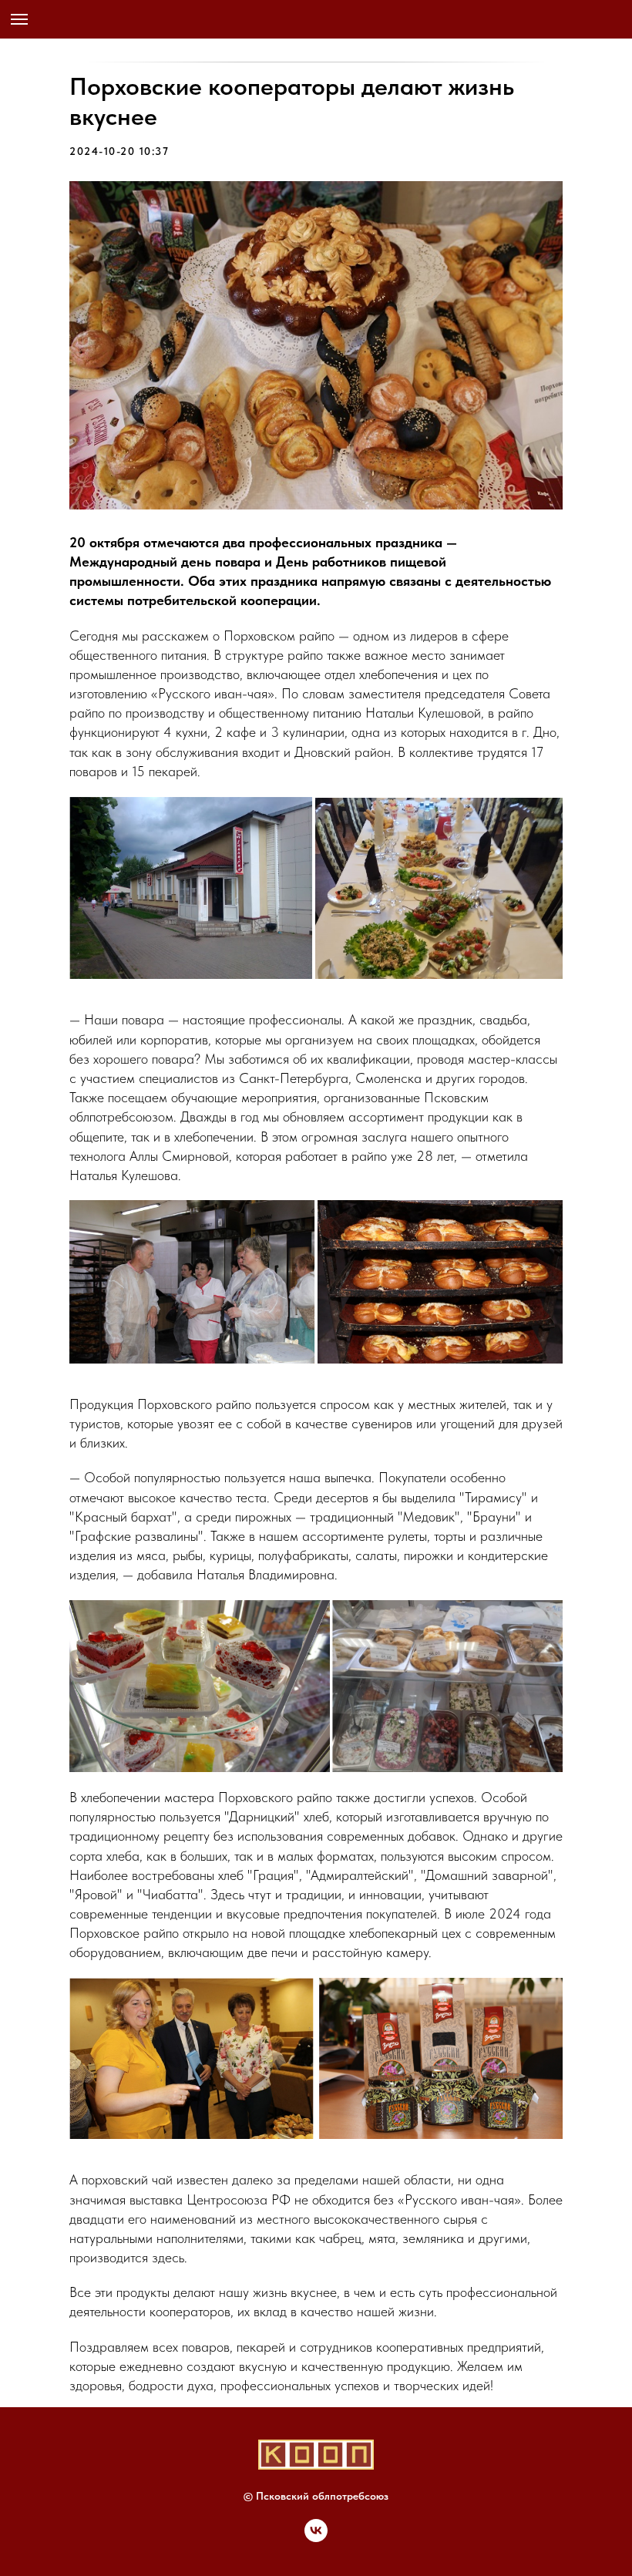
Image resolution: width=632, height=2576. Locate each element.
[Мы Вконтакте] (316, 2538)
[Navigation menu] (19, 19)
